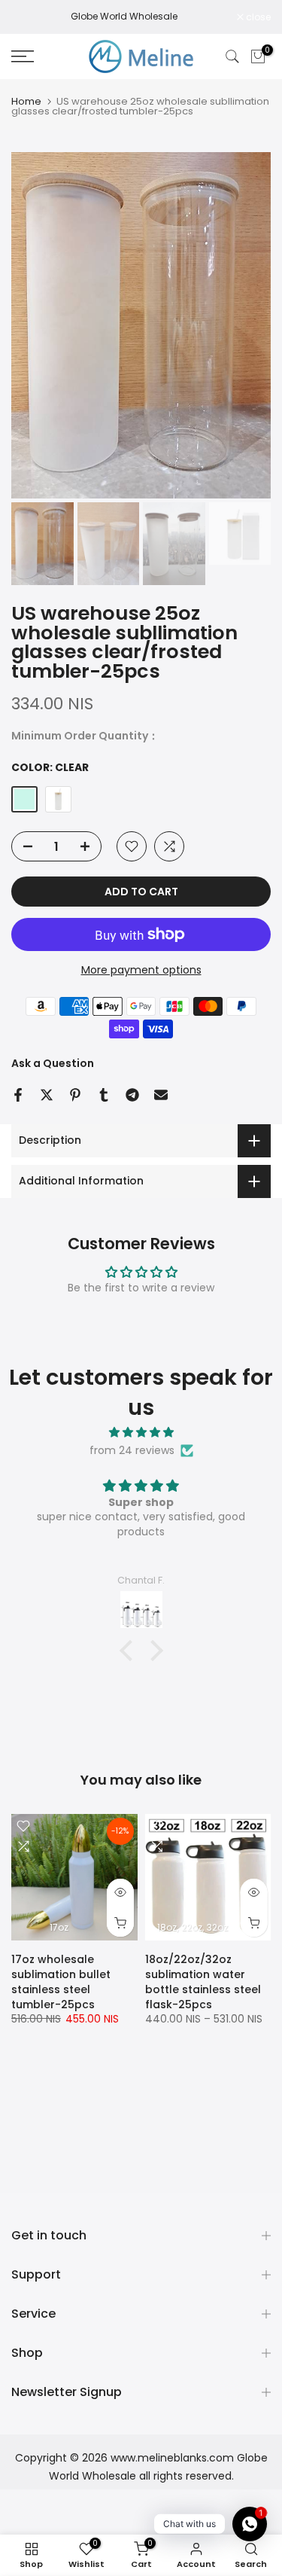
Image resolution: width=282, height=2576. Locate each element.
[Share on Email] (161, 1095)
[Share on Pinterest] (75, 1095)
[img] (141, 1433)
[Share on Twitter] (47, 1095)
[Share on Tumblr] (104, 1095)
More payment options (141, 970)
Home (26, 101)
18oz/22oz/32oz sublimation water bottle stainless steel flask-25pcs (203, 1982)
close (257, 17)
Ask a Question (53, 1063)
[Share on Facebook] (18, 1095)
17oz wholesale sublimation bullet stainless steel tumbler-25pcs (61, 1982)
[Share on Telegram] (132, 1095)
